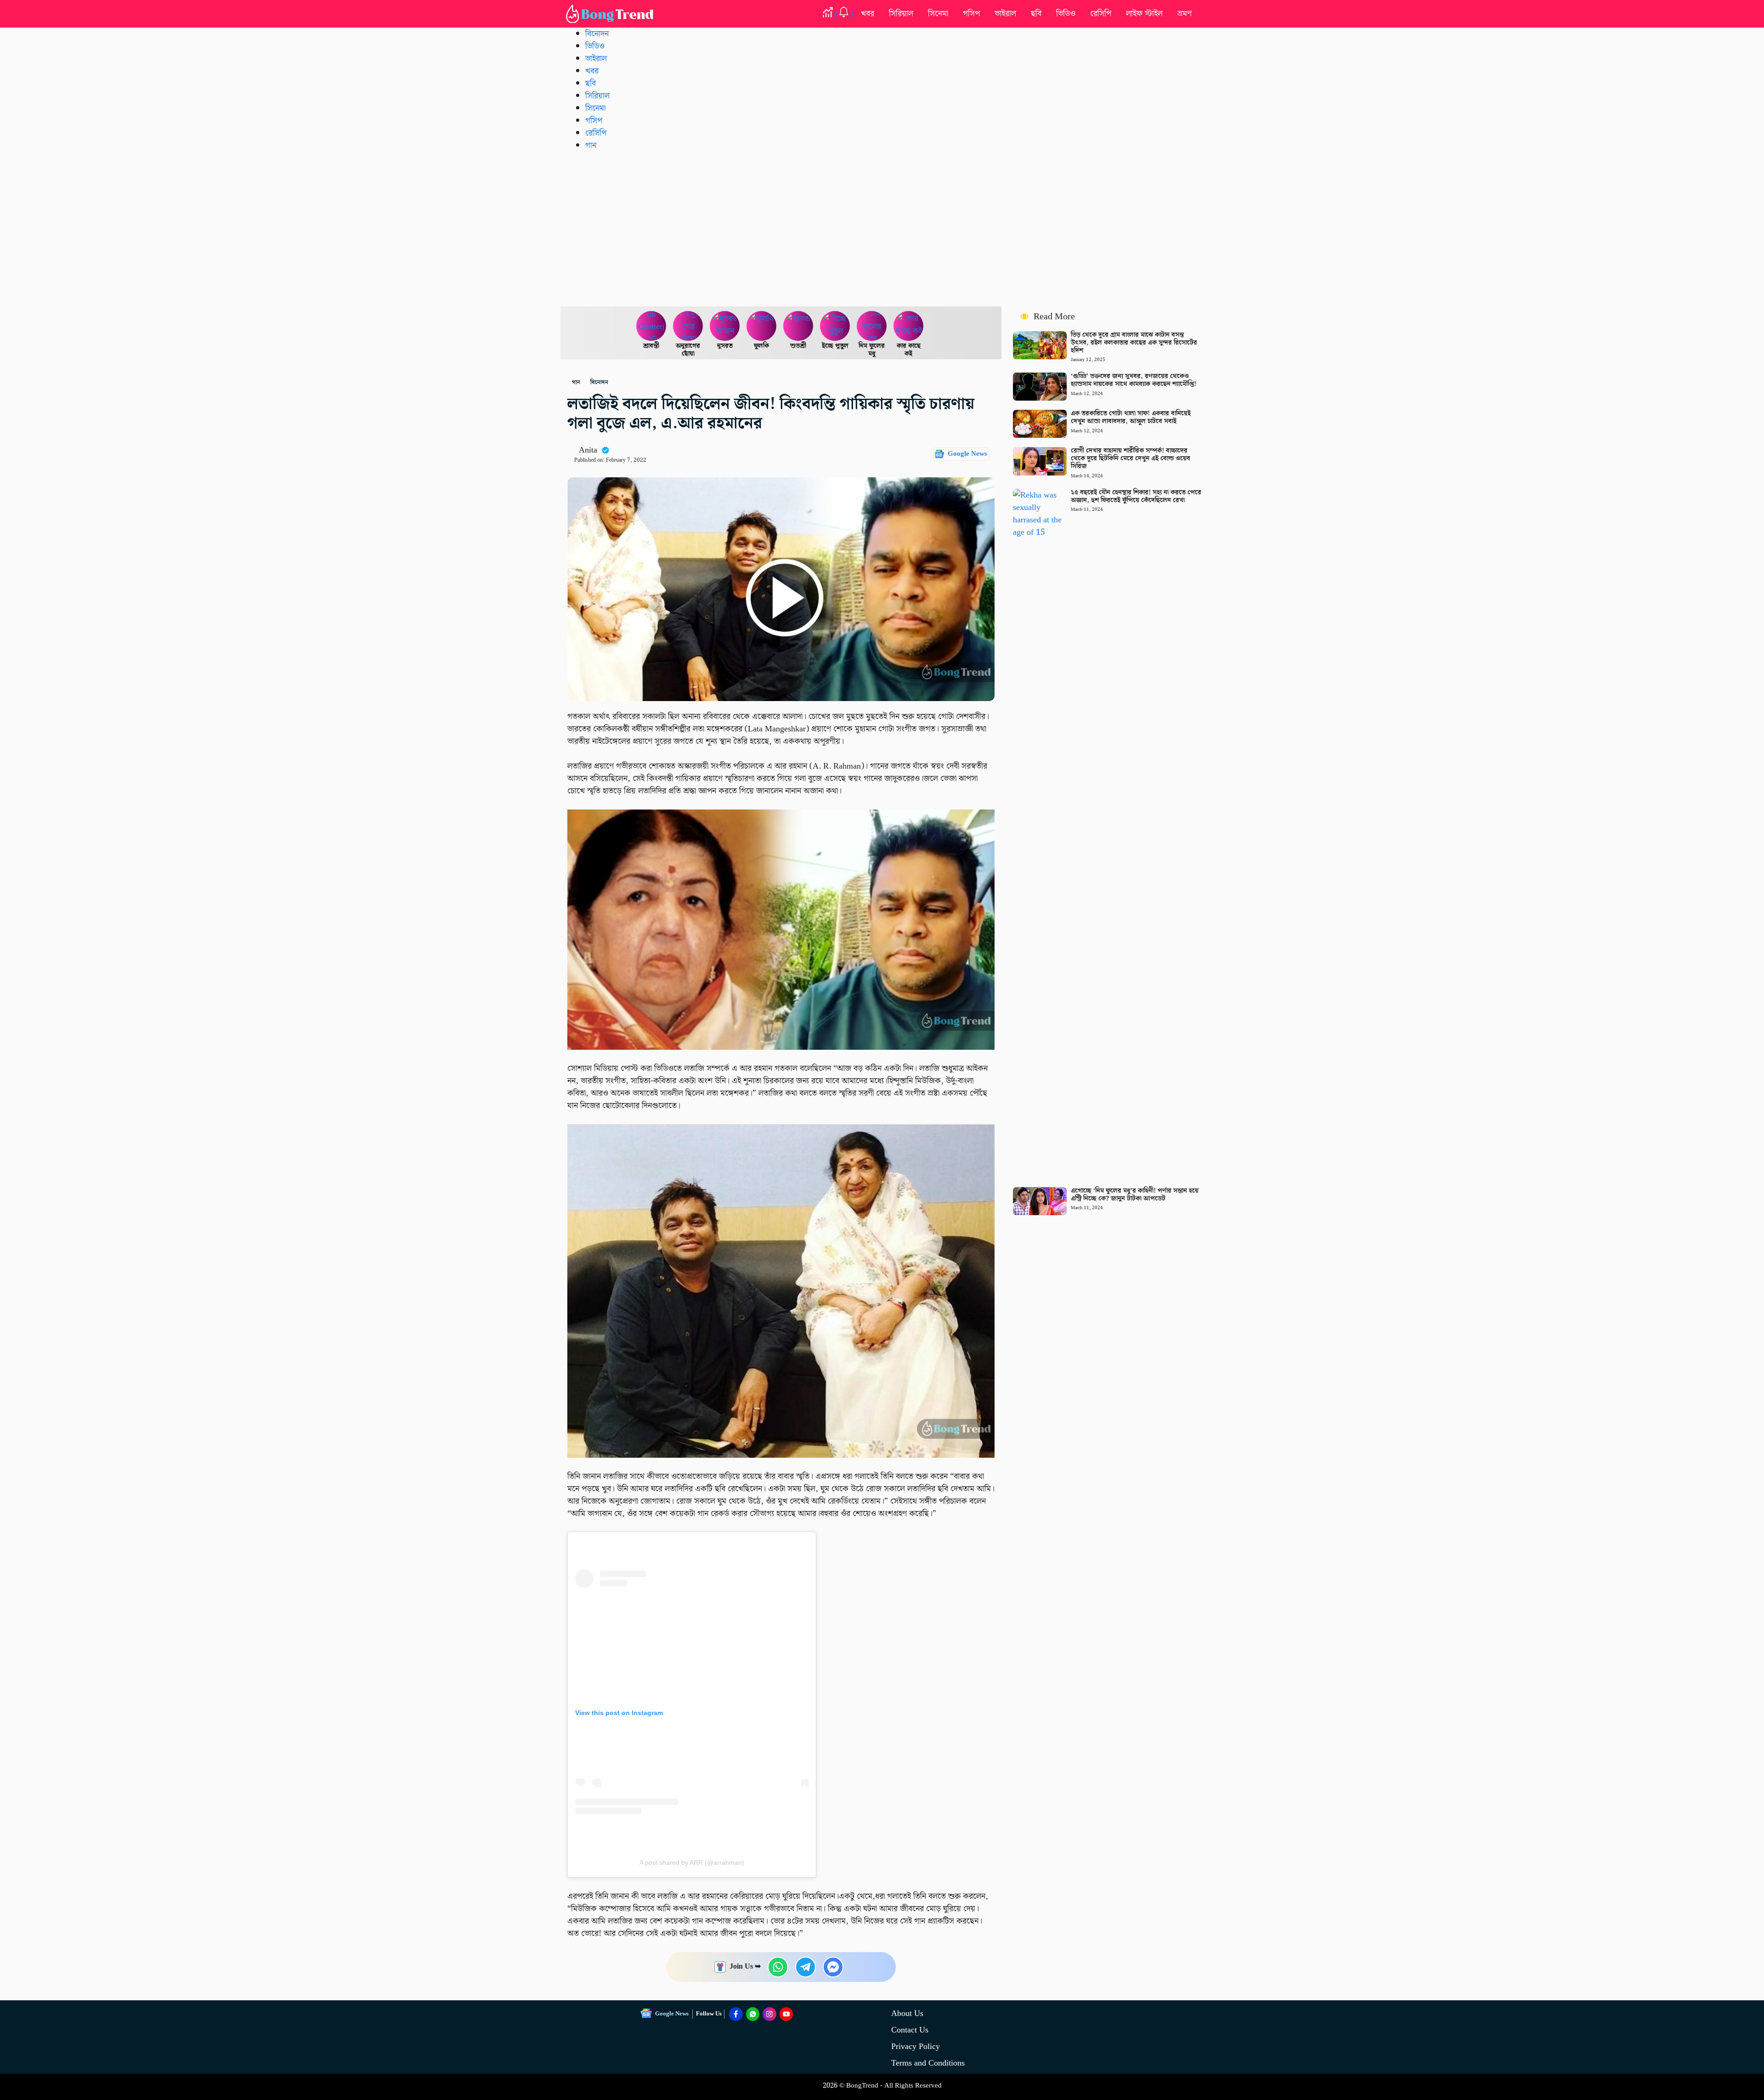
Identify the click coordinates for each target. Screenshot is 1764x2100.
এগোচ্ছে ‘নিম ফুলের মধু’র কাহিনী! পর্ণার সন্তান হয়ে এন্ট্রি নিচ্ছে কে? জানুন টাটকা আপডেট (1135, 1195)
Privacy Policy (916, 2046)
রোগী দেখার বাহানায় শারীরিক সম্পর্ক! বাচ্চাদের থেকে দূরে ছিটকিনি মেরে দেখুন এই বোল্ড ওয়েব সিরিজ (1131, 458)
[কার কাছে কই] (909, 326)
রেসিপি (1101, 14)
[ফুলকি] (762, 326)
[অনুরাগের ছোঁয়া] (688, 326)
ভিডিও (1066, 14)
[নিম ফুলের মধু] (872, 326)
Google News (967, 454)
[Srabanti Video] (651, 326)
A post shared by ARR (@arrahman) (692, 1862)
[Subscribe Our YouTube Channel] (786, 2014)
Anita (588, 450)
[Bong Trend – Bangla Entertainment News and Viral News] (611, 14)
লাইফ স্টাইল (1144, 14)
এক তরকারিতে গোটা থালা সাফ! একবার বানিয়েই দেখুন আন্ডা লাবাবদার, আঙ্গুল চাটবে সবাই (1131, 417)
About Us (907, 2013)
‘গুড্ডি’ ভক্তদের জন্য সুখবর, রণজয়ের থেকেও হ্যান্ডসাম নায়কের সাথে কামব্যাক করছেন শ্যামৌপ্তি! (1134, 380)
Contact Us (910, 2030)
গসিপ (971, 14)
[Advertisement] (882, 228)
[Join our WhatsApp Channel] (753, 2014)
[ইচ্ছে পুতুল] (835, 326)
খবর (868, 14)
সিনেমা (938, 14)
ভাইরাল (1005, 14)
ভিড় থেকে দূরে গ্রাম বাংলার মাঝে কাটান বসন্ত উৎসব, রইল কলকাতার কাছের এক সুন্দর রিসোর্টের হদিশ (1134, 343)
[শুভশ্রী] (798, 326)
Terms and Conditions (928, 2063)
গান (591, 145)
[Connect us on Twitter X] (769, 2014)
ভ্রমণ (1184, 14)
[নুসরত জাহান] (725, 326)
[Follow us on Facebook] (736, 2014)
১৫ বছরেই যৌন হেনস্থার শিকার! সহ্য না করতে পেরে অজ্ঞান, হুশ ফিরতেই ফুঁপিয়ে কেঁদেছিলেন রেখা (1136, 496)
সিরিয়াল (901, 14)
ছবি (1036, 14)
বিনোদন (597, 34)
